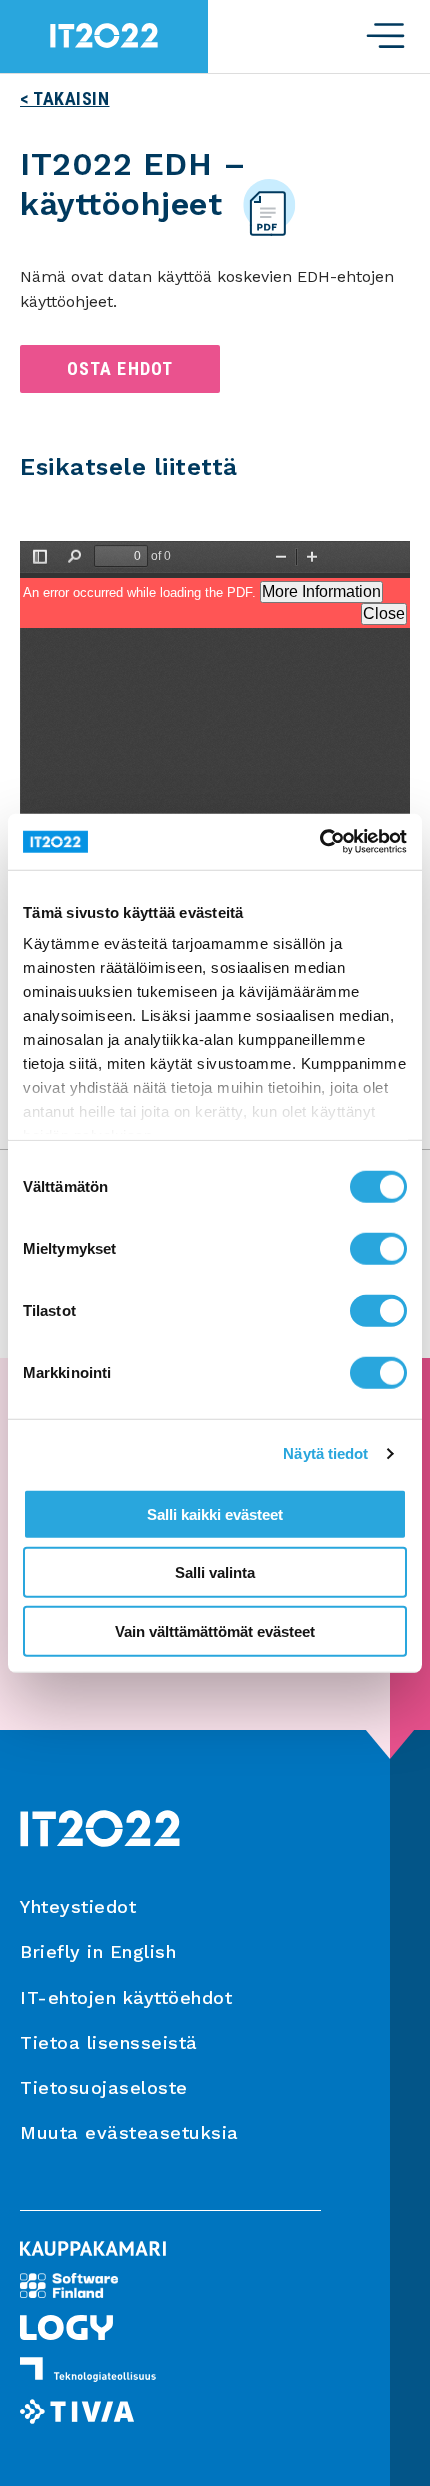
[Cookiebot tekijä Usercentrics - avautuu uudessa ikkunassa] (319, 842)
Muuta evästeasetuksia (129, 2132)
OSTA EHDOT (120, 368)
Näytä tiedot (325, 1453)
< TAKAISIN (65, 98)
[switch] (378, 1248)
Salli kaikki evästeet (215, 1513)
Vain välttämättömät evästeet (215, 1630)
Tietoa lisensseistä (109, 2042)
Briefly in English (98, 1951)
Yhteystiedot (78, 1906)
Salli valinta (215, 1572)
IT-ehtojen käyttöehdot (126, 1997)
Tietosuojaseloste (104, 2087)
